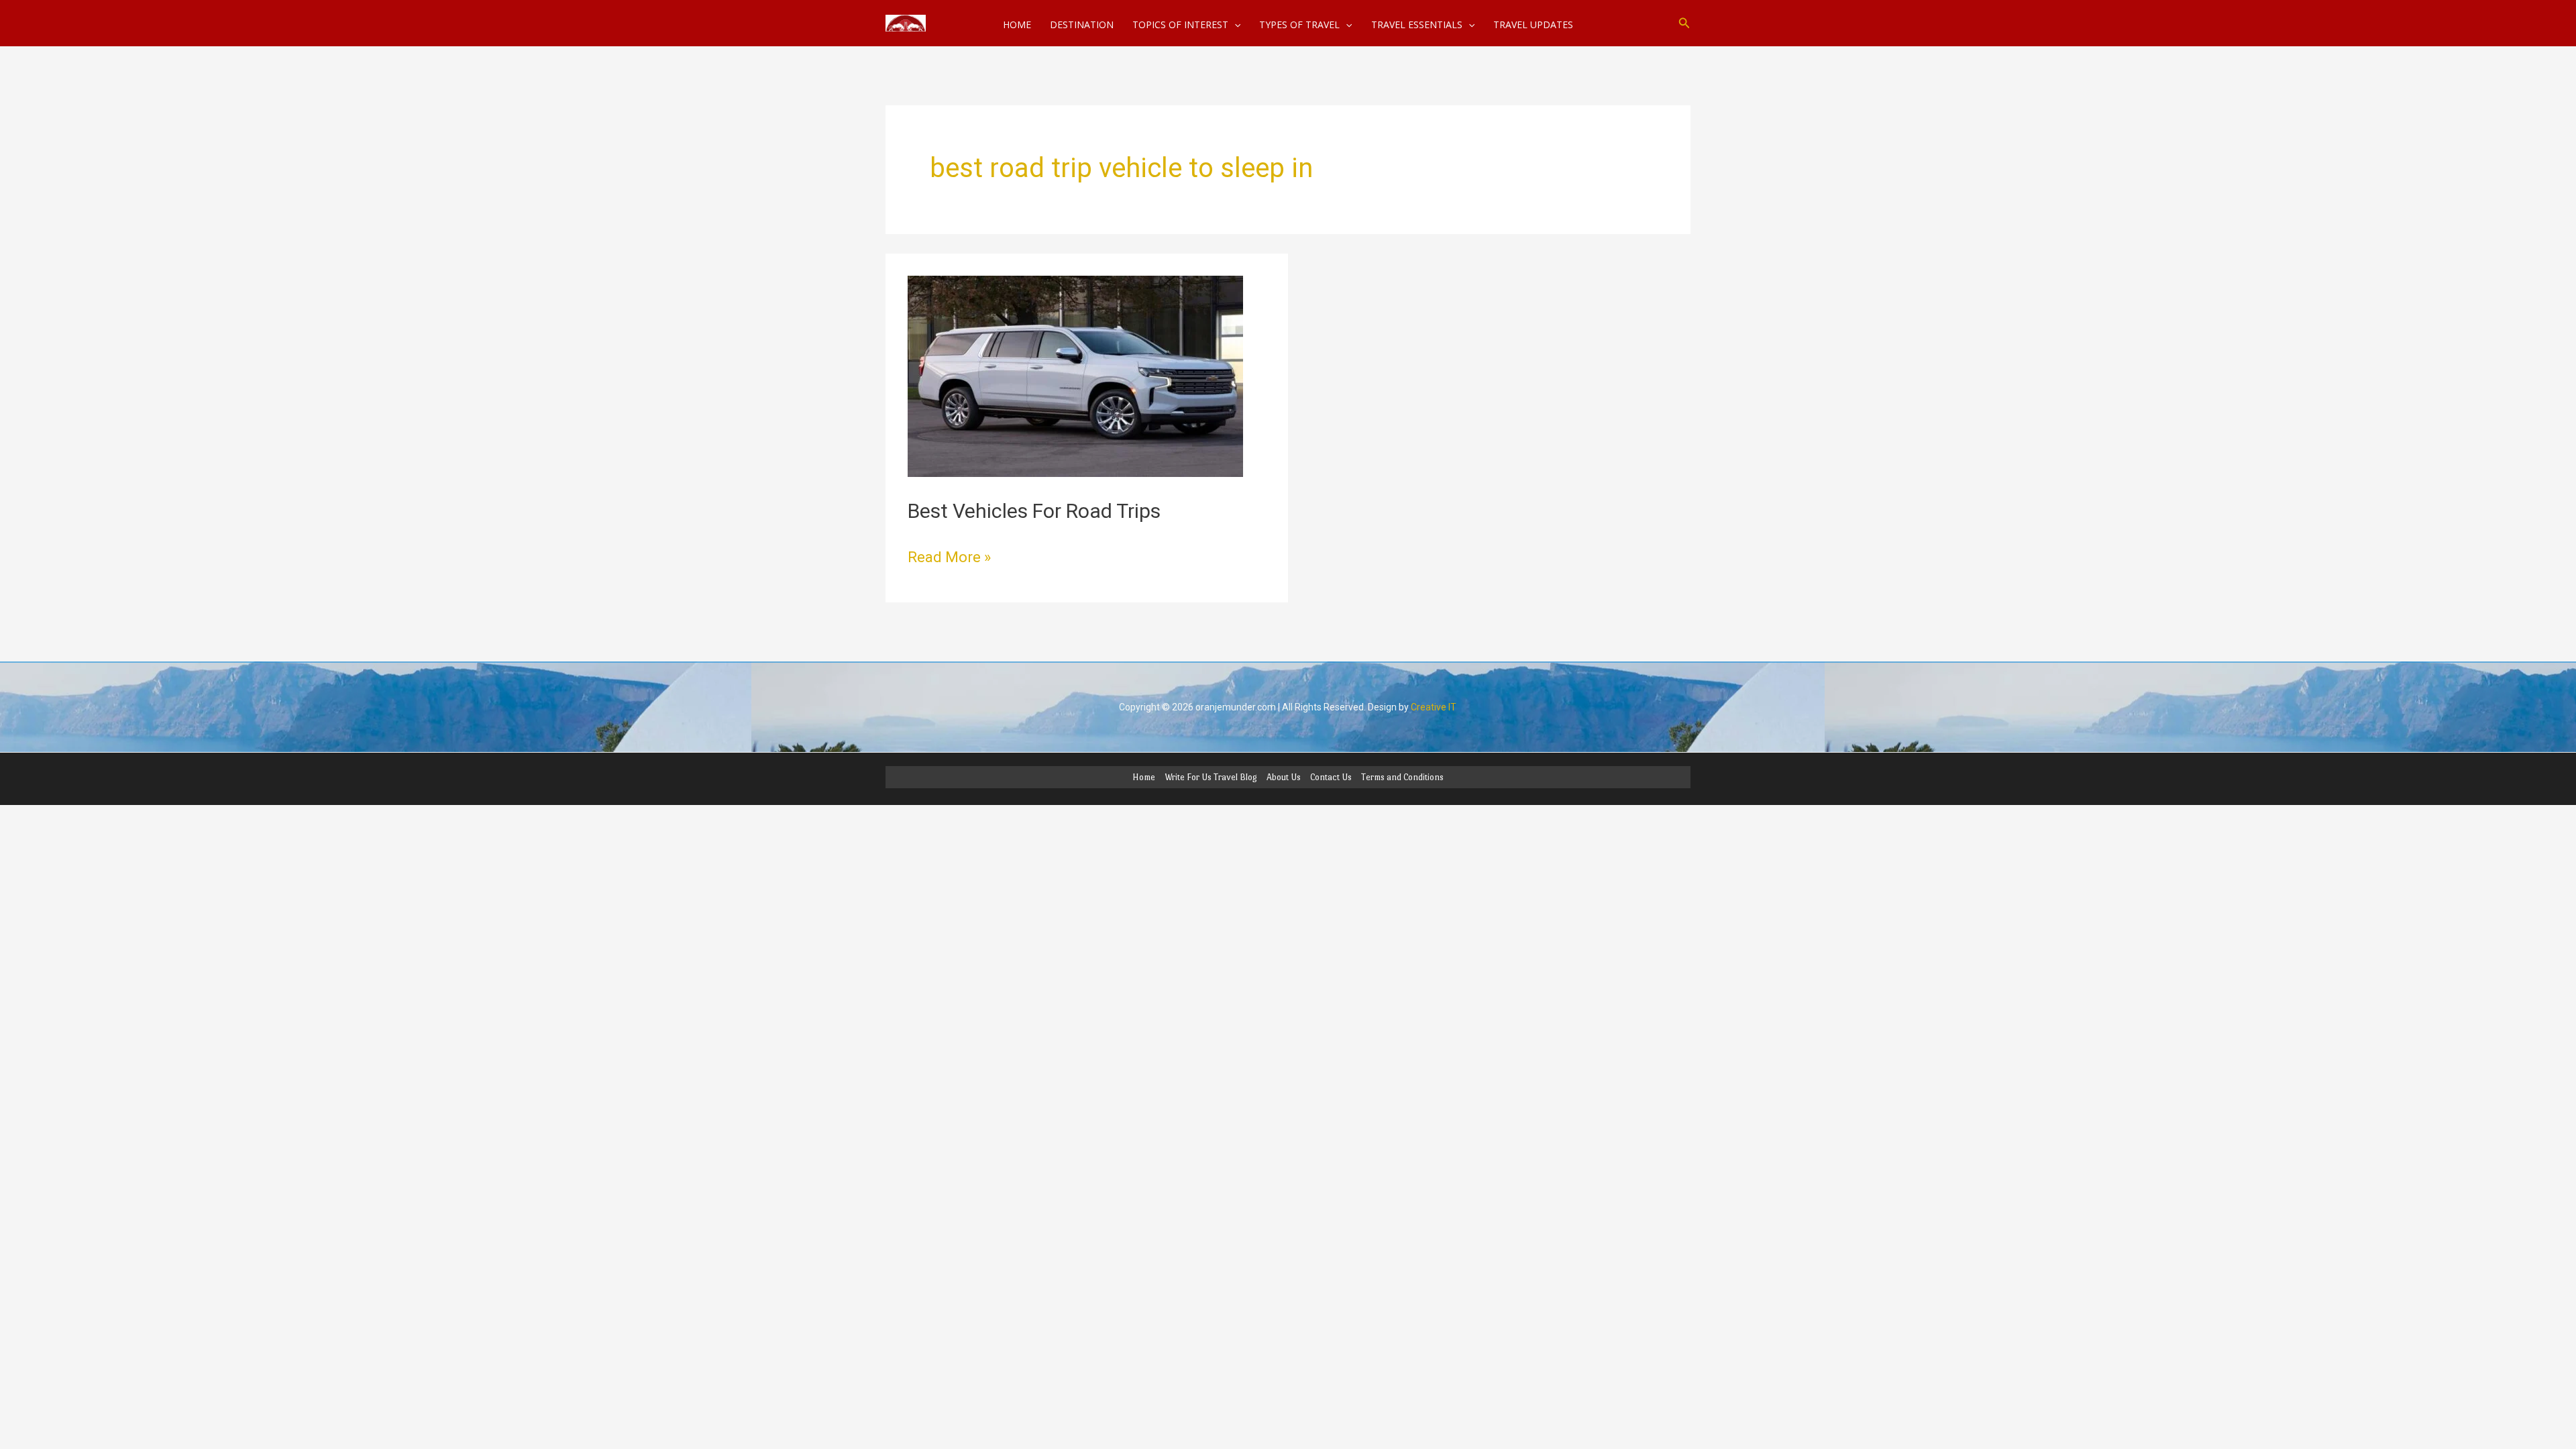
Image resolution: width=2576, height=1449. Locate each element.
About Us (1284, 777)
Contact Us (1331, 777)
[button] (1684, 23)
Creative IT (1434, 707)
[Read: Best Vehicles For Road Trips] (1075, 375)
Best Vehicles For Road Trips (1034, 511)
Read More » (949, 556)
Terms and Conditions (1402, 777)
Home (1144, 777)
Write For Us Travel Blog (1211, 777)
